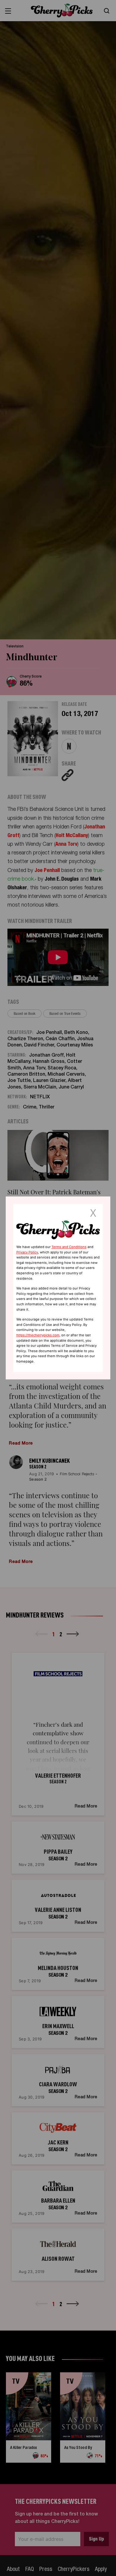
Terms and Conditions (69, 1247)
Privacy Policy (27, 1252)
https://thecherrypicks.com (38, 1335)
